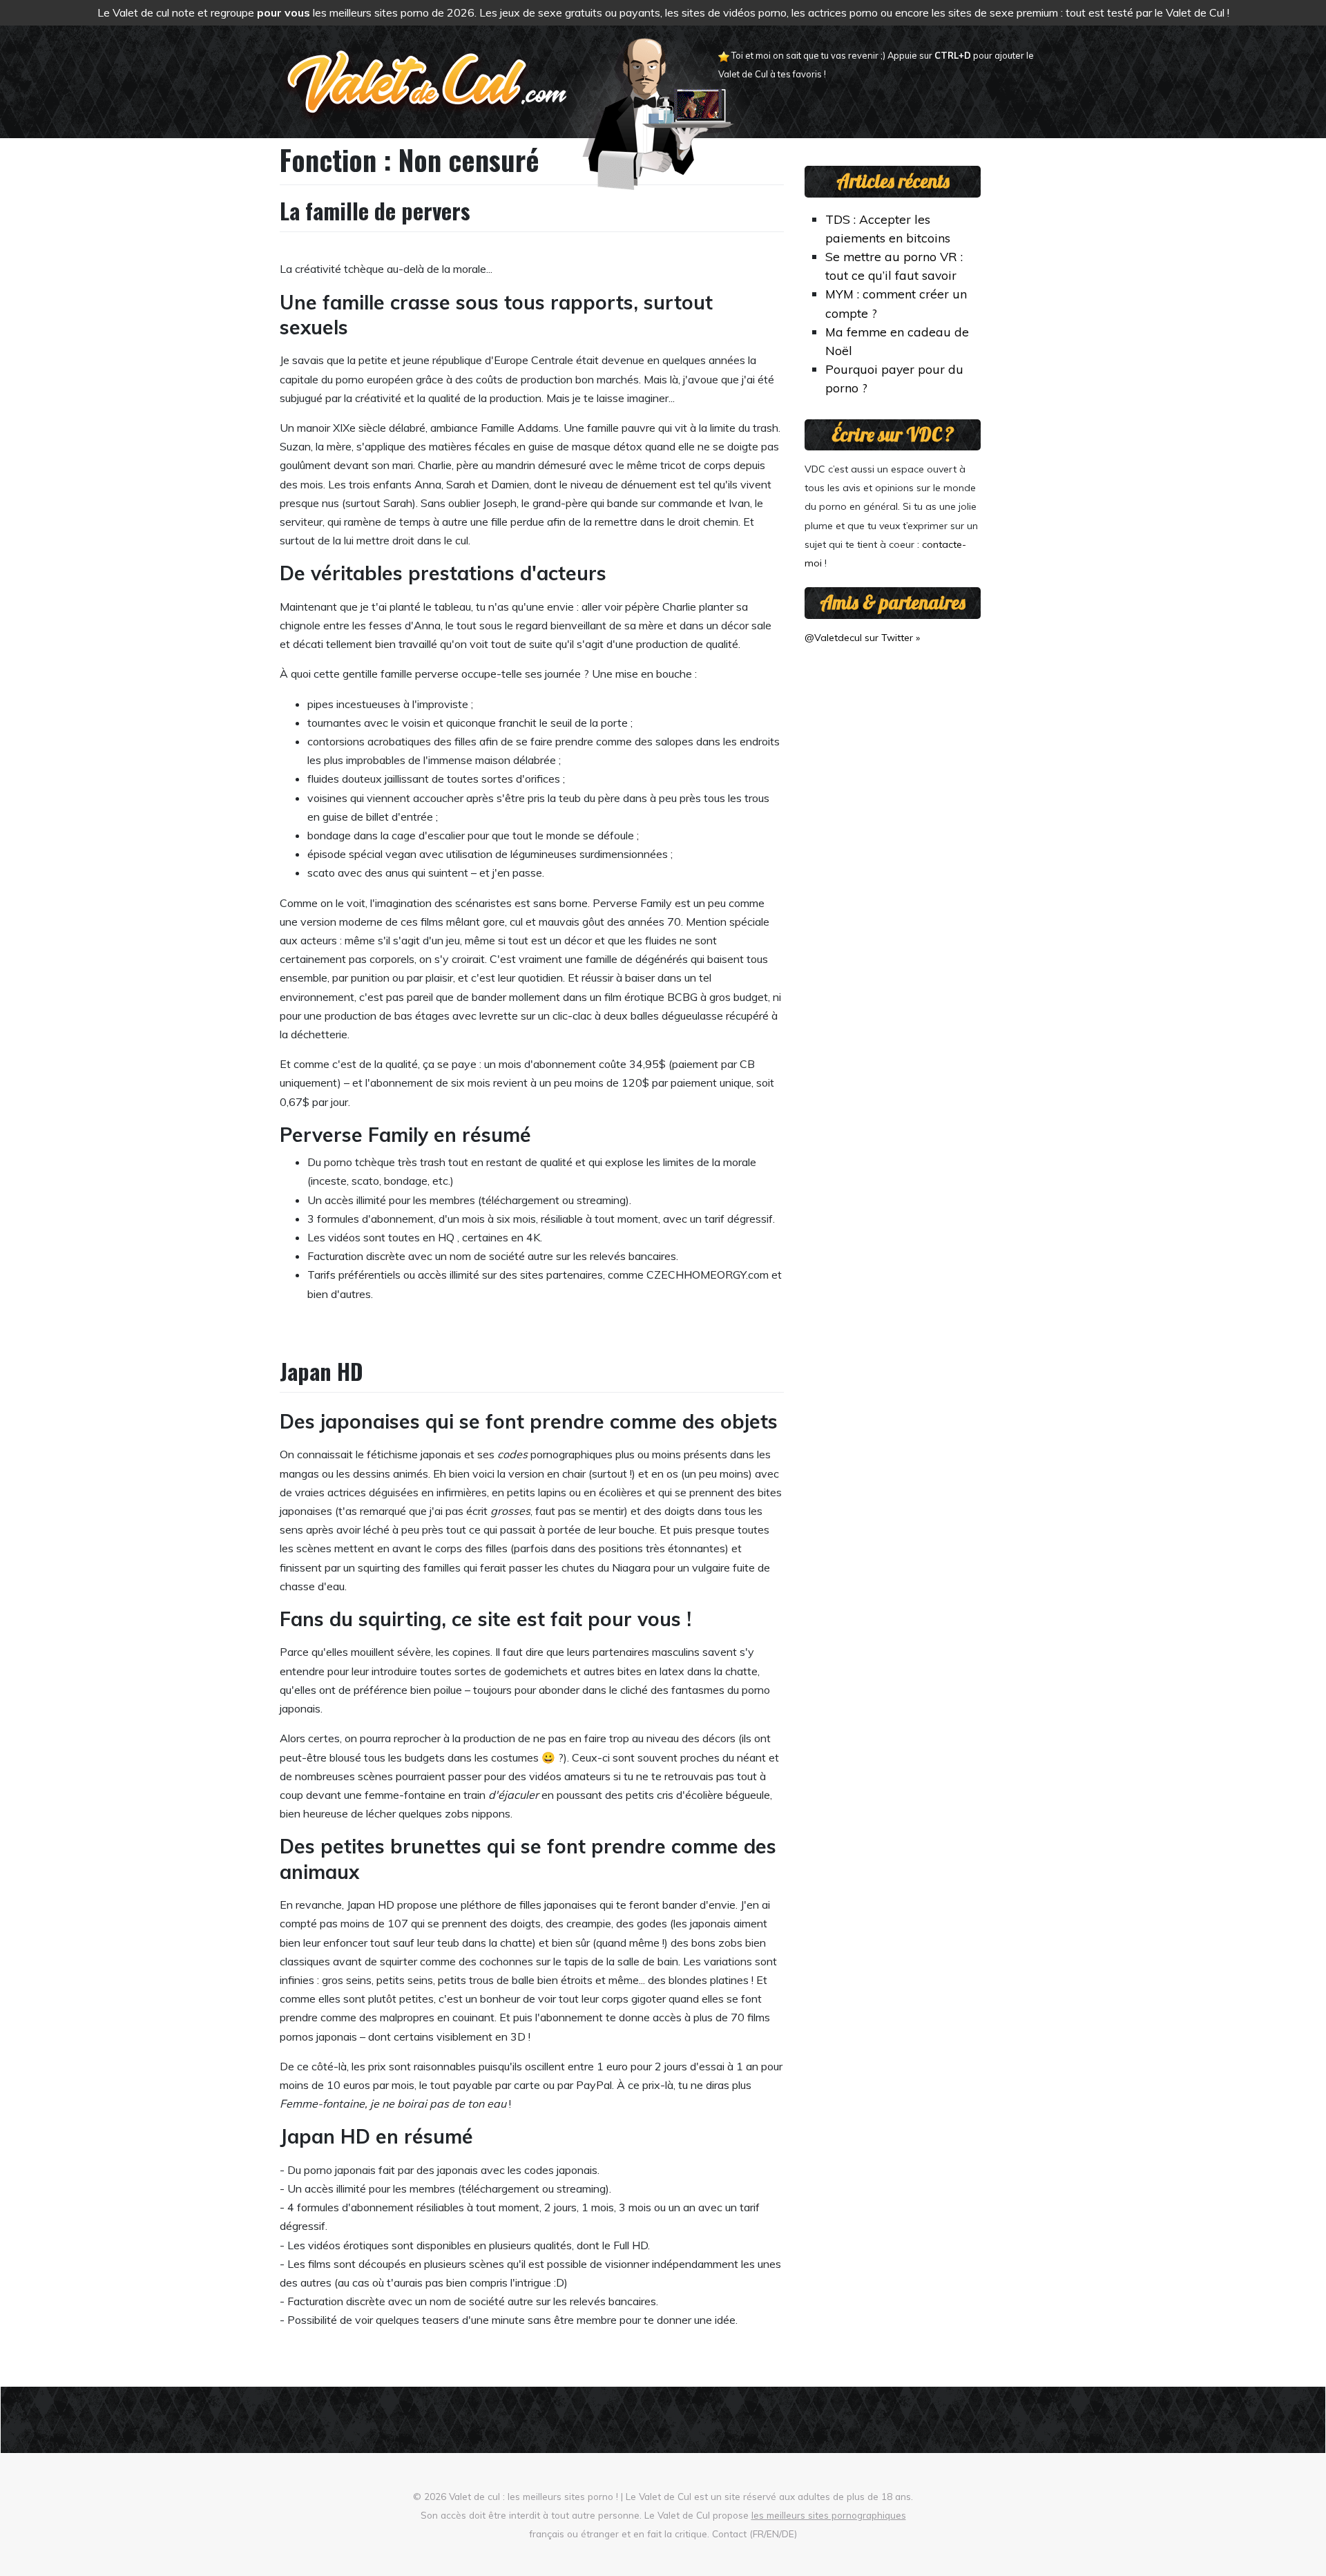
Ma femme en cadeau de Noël (897, 341)
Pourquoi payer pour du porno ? (894, 378)
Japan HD (321, 1371)
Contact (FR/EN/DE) (755, 2534)
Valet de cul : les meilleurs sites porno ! (534, 2496)
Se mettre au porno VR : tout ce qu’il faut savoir (894, 266)
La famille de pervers (375, 210)
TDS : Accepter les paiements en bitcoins (888, 228)
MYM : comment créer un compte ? (896, 303)
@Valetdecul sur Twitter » (862, 638)
